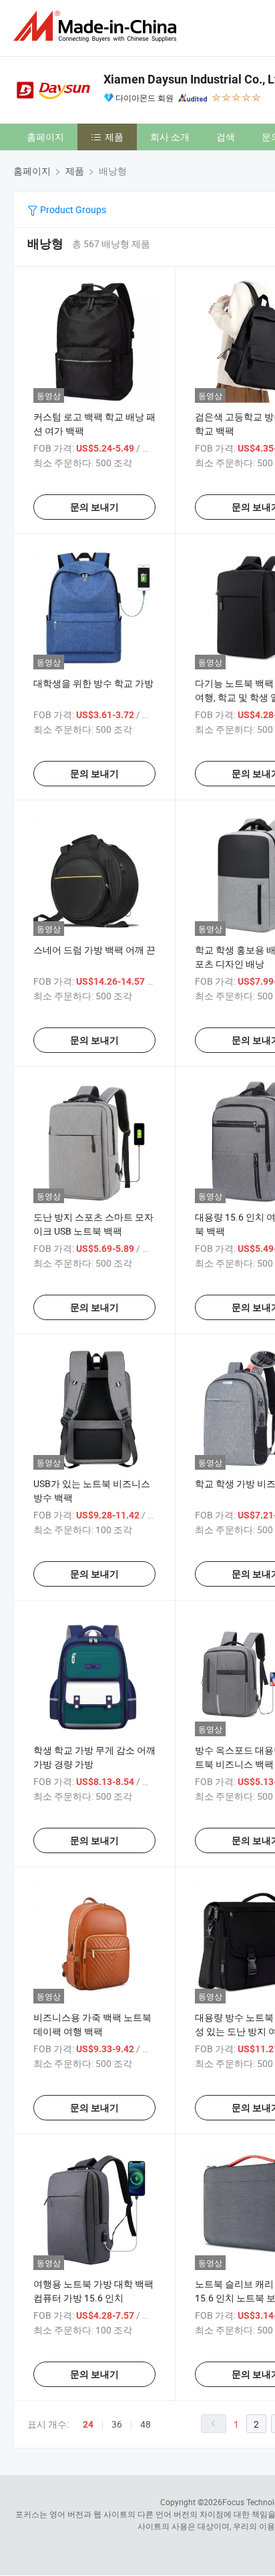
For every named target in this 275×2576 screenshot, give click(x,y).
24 (88, 2424)
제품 (114, 137)
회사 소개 (170, 137)
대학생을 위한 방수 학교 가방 (93, 683)
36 (117, 2424)
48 (146, 2424)
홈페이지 (45, 137)
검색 (226, 137)
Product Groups (72, 209)
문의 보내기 (94, 507)
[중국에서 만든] (97, 26)
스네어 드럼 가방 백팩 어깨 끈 (94, 950)
